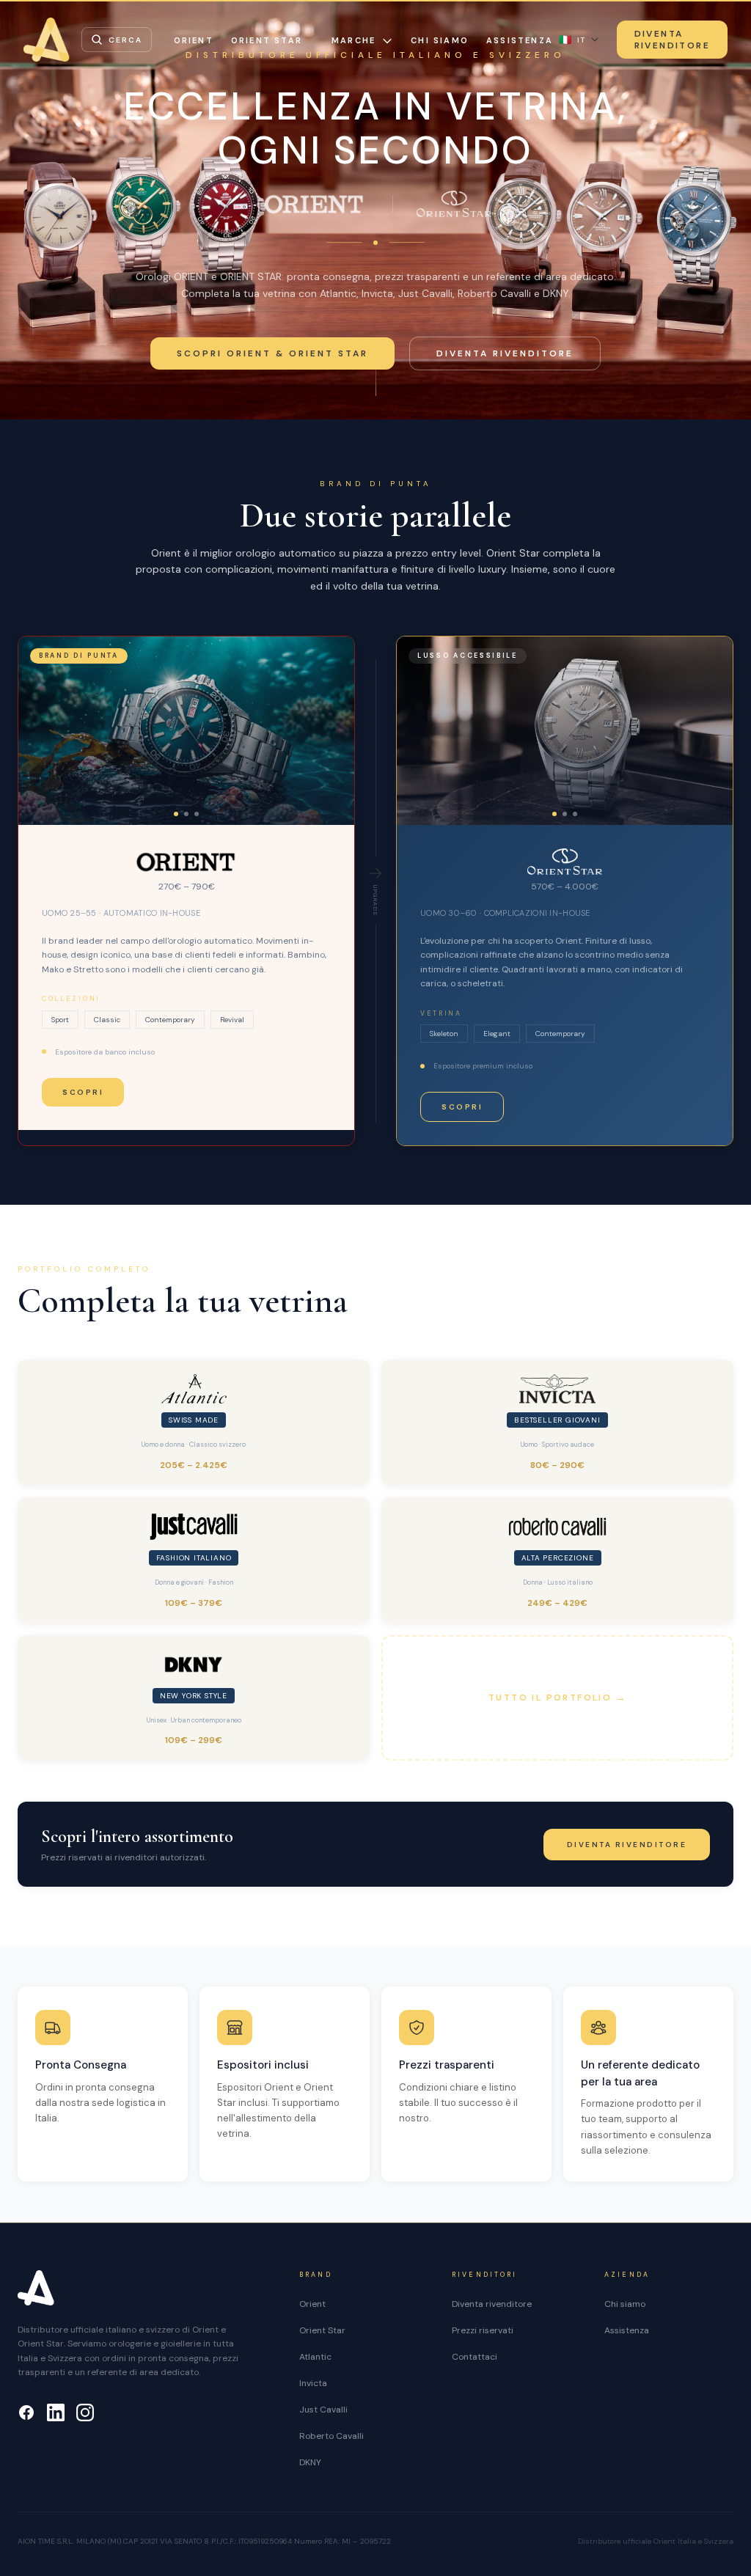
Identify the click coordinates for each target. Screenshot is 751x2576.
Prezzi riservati (483, 2330)
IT (572, 40)
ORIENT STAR (267, 40)
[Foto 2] (186, 814)
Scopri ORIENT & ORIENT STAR (272, 353)
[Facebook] (26, 2412)
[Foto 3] (197, 814)
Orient (312, 2304)
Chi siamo (440, 40)
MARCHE (353, 40)
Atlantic (315, 2357)
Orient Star (322, 2330)
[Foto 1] (176, 814)
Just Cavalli (323, 2410)
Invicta (313, 2383)
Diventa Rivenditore (672, 40)
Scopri (83, 1092)
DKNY (310, 2462)
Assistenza (520, 40)
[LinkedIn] (56, 2412)
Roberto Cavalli (331, 2436)
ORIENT (194, 40)
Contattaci (475, 2357)
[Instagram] (85, 2412)
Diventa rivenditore (505, 353)
